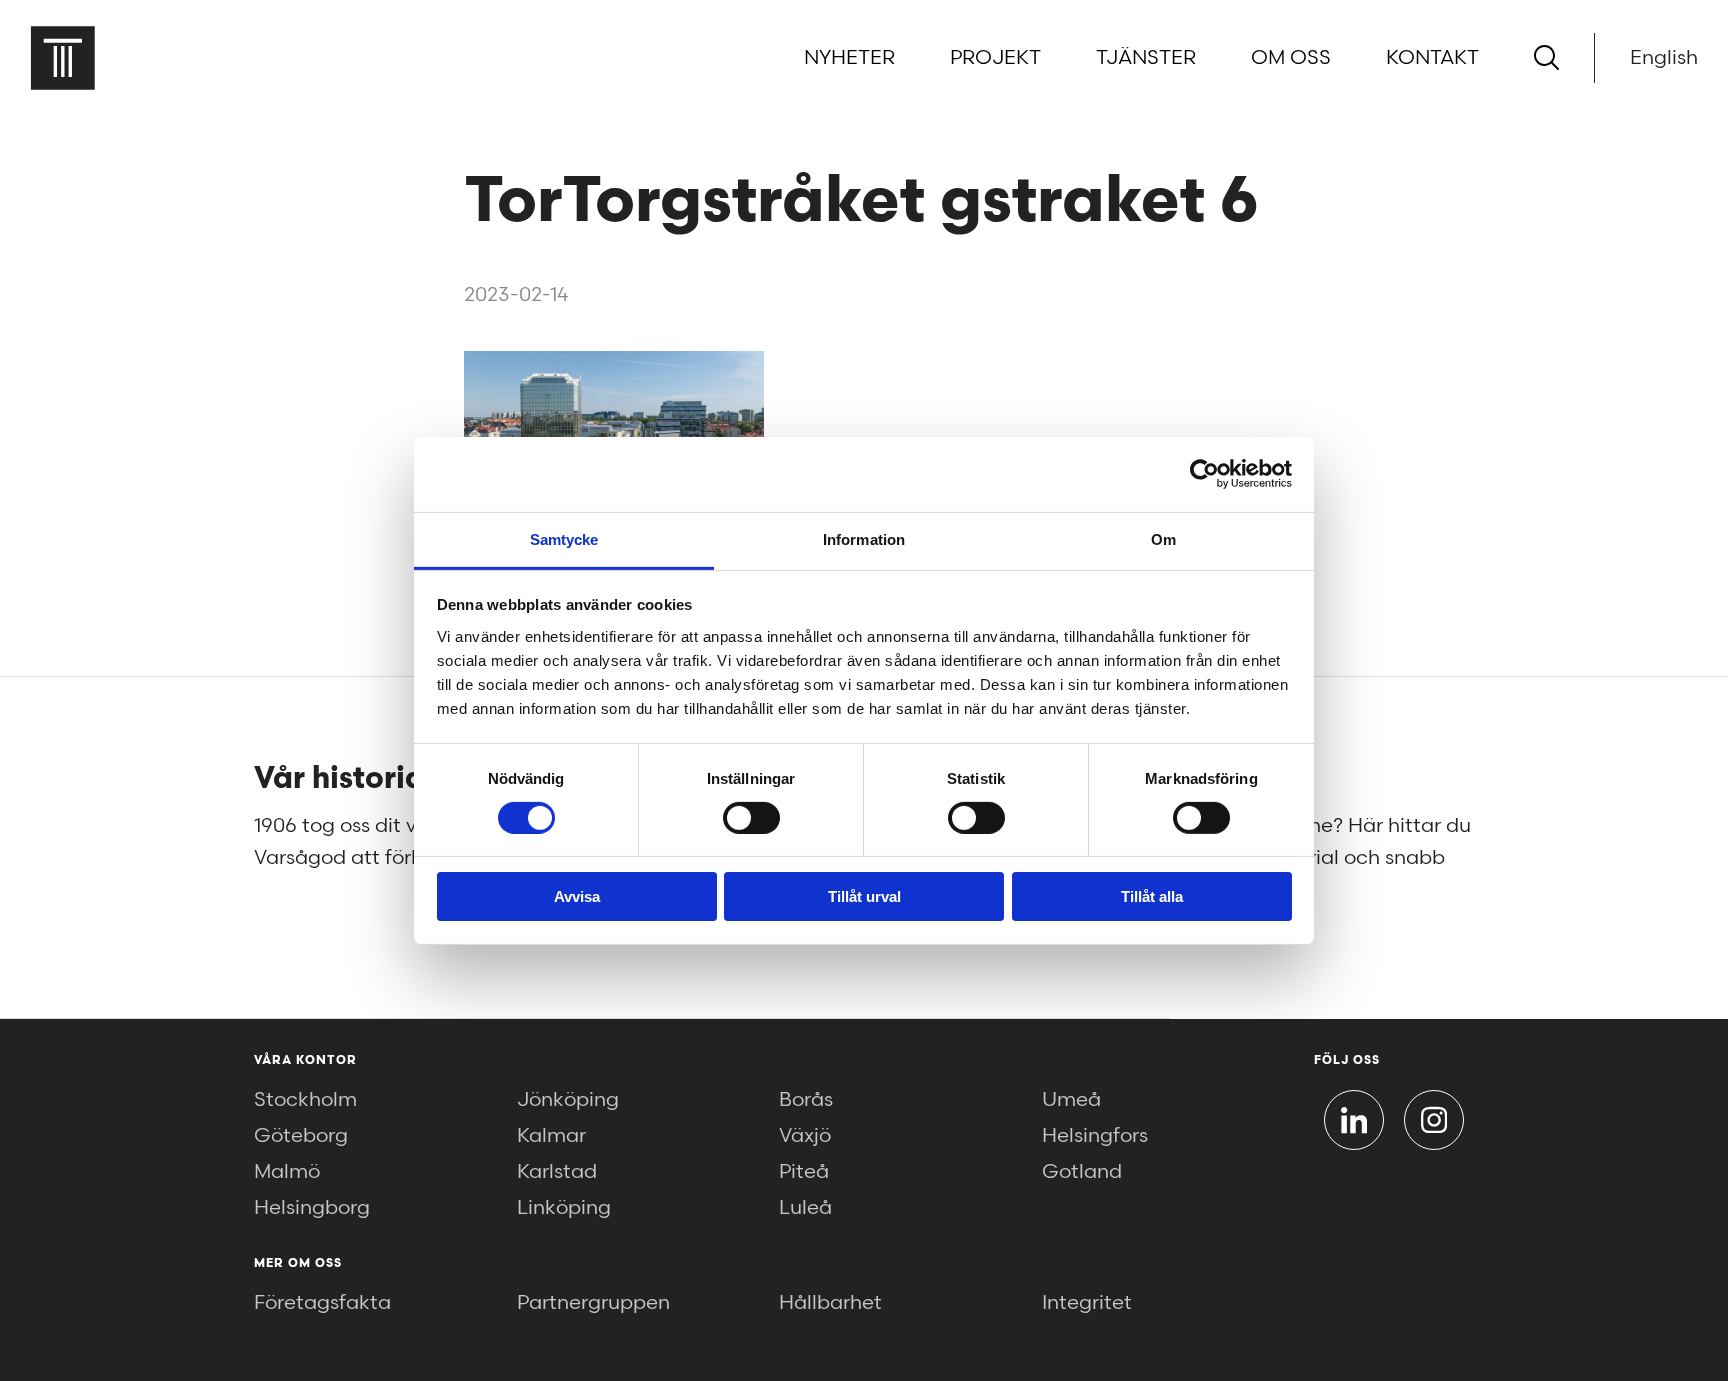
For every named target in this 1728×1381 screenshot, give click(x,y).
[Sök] (1546, 57)
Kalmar (551, 1136)
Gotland (1082, 1172)
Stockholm (305, 1100)
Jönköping (568, 1100)
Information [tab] (864, 538)
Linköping (564, 1208)
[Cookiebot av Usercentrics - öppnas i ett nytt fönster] (1204, 474)
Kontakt (1432, 58)
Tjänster (1146, 58)
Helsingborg (312, 1208)
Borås (806, 1100)
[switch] (751, 818)
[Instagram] (1434, 1120)
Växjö (805, 1136)
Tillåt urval (864, 896)
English (1664, 58)
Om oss (1291, 58)
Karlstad (557, 1172)
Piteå (804, 1172)
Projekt (995, 58)
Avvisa (577, 896)
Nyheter (849, 58)
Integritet (1087, 1303)
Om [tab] (1163, 538)
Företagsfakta (322, 1303)
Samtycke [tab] (564, 538)
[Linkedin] (1354, 1120)
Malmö (287, 1172)
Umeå (1071, 1100)
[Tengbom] (62, 57)
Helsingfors (1095, 1136)
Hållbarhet (830, 1303)
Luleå (805, 1208)
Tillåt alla (1152, 896)
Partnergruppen (593, 1303)
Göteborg (301, 1136)
